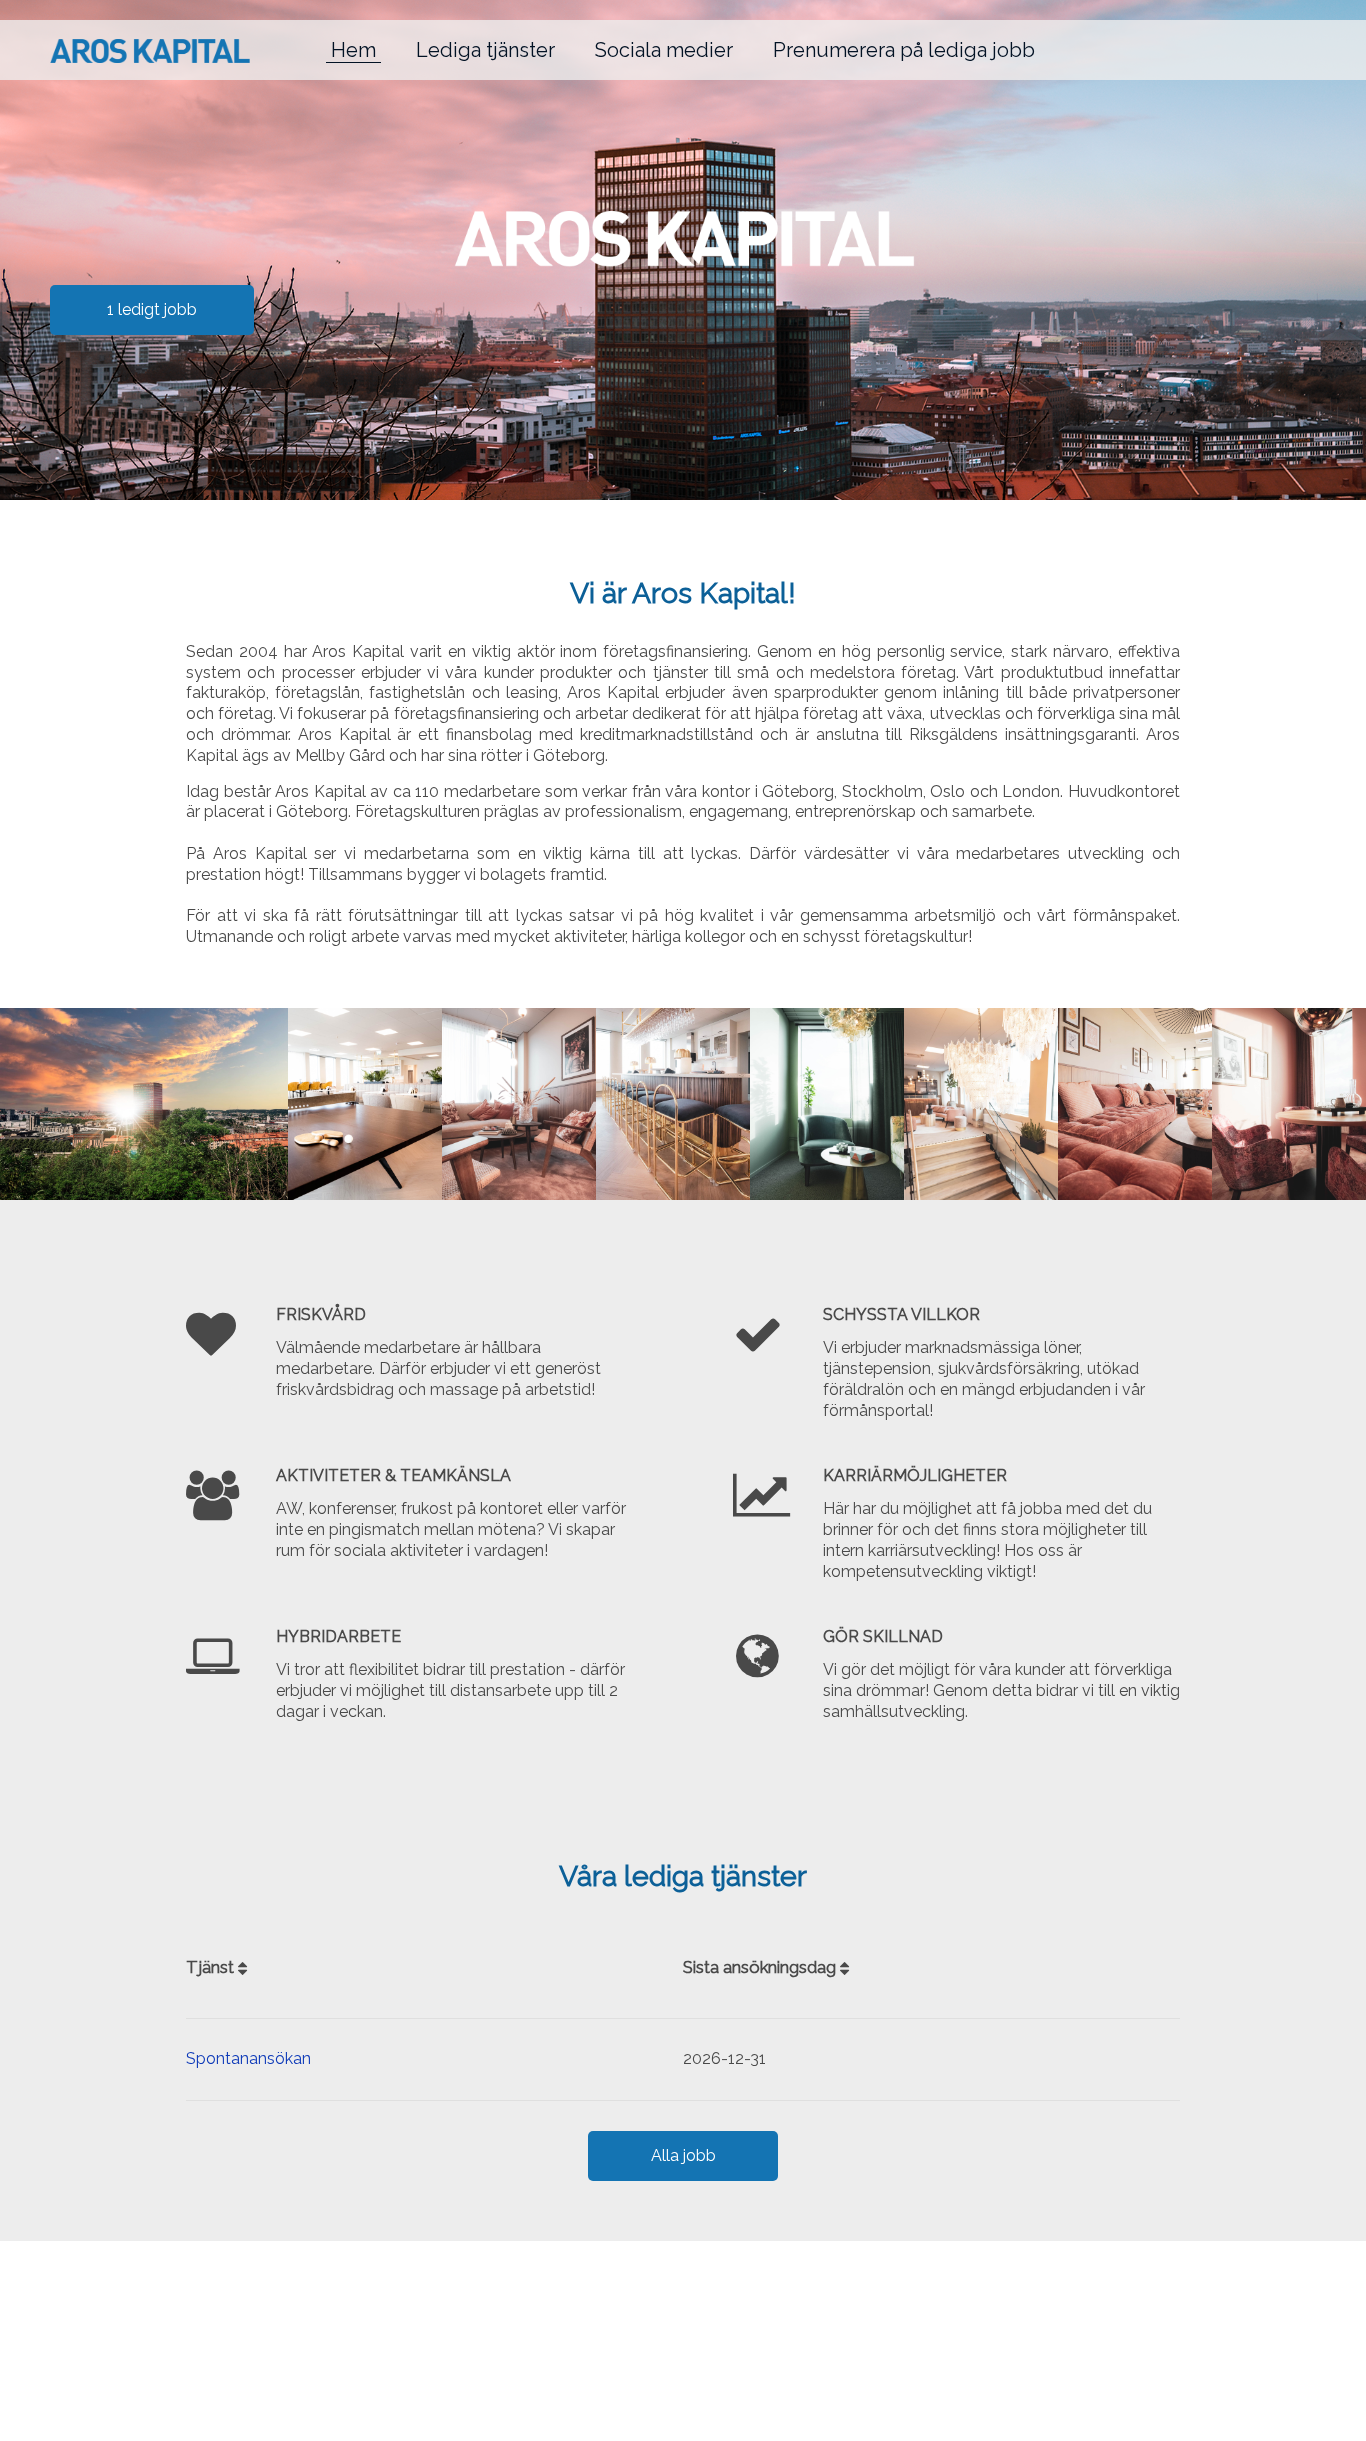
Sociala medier (664, 50)
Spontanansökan (248, 2058)
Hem (353, 50)
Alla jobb (683, 2155)
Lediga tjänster (485, 50)
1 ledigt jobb (152, 309)
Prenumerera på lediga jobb (904, 50)
